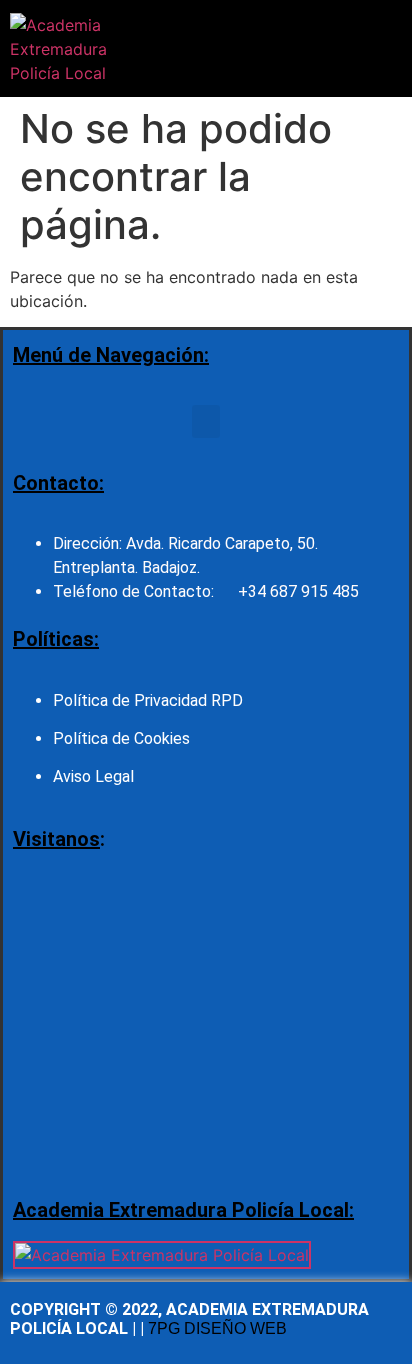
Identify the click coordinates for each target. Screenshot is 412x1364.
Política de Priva (111, 700)
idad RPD (210, 700)
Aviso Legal (93, 776)
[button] (197, 48)
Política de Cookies (121, 738)
